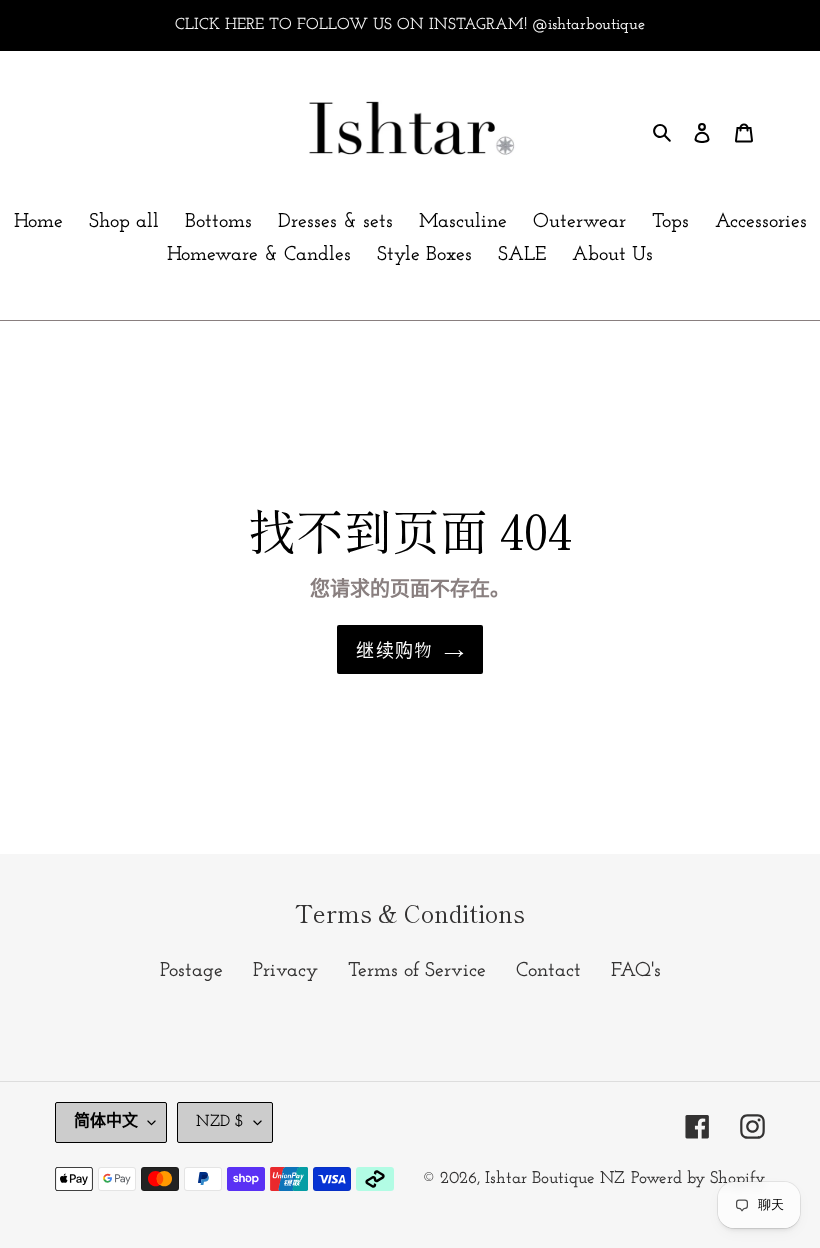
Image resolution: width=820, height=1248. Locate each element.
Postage (191, 971)
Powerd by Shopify (698, 1178)
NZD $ (220, 1122)
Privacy (285, 971)
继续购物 (395, 649)
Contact (548, 971)
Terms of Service (417, 971)
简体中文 (106, 1122)
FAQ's (636, 971)
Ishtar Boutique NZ (555, 1178)
